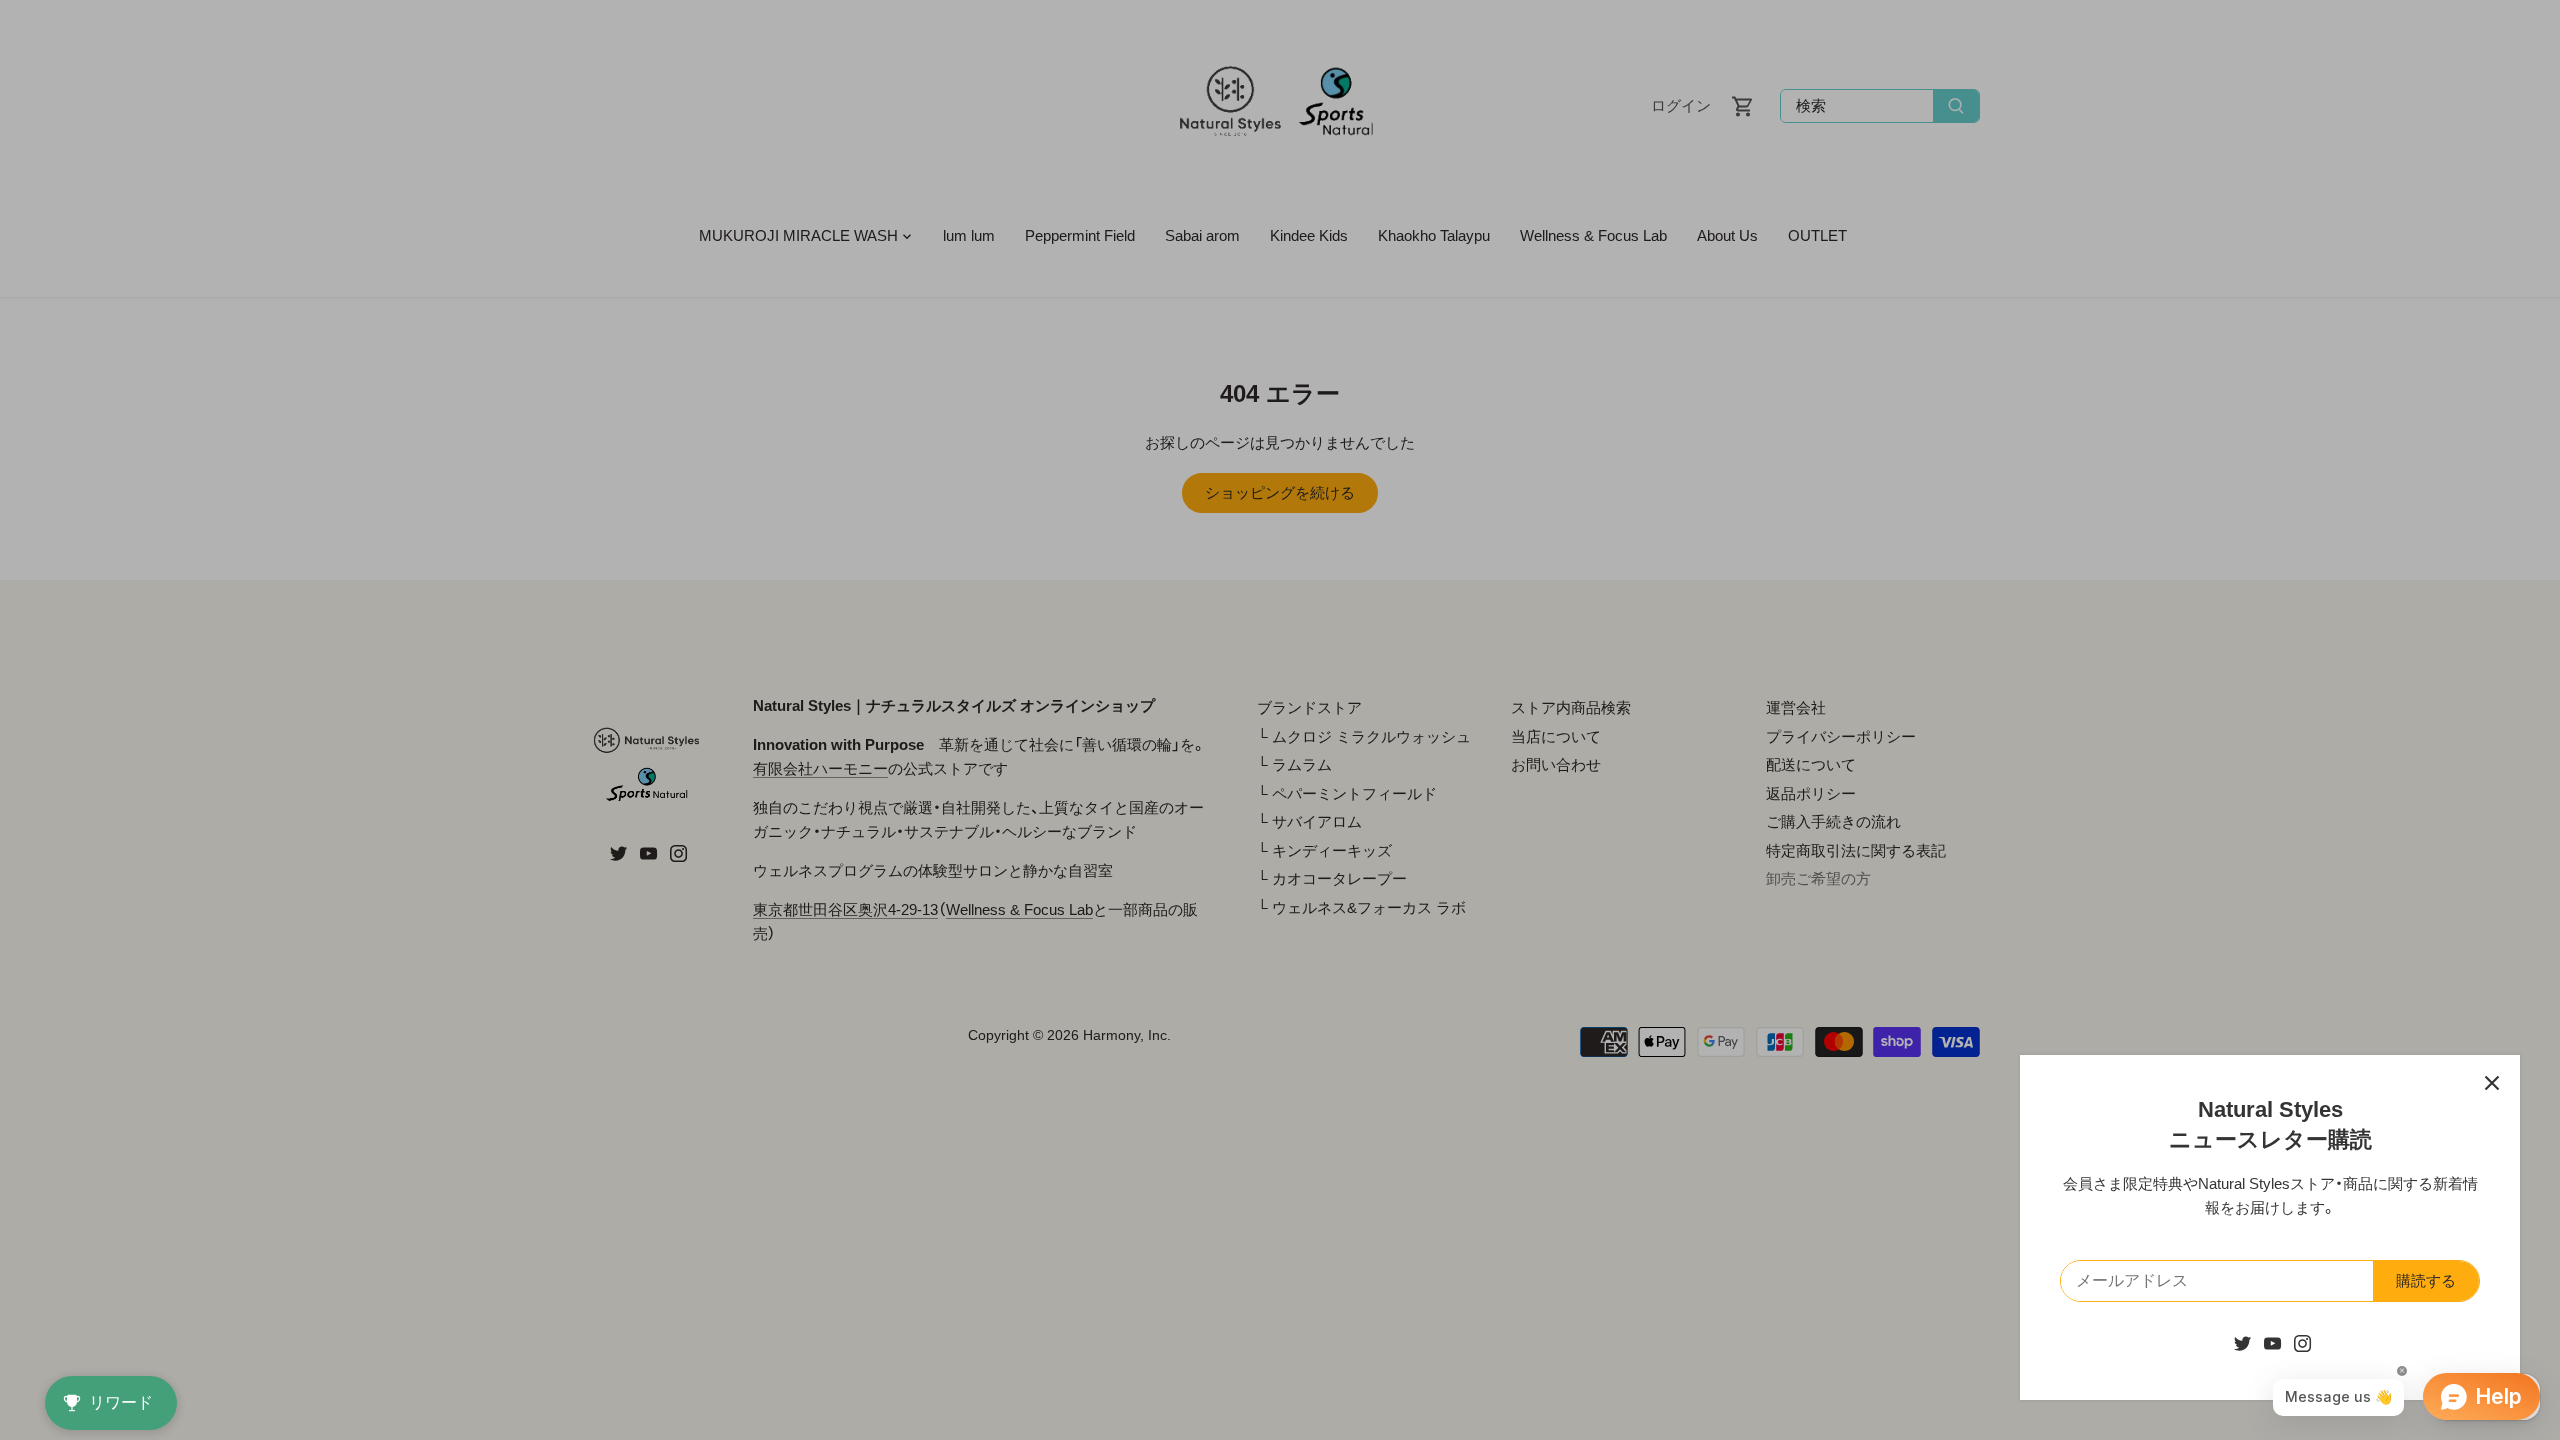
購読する (2426, 1280)
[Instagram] (2302, 1342)
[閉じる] (2492, 1083)
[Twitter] (2242, 1342)
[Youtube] (2272, 1342)
